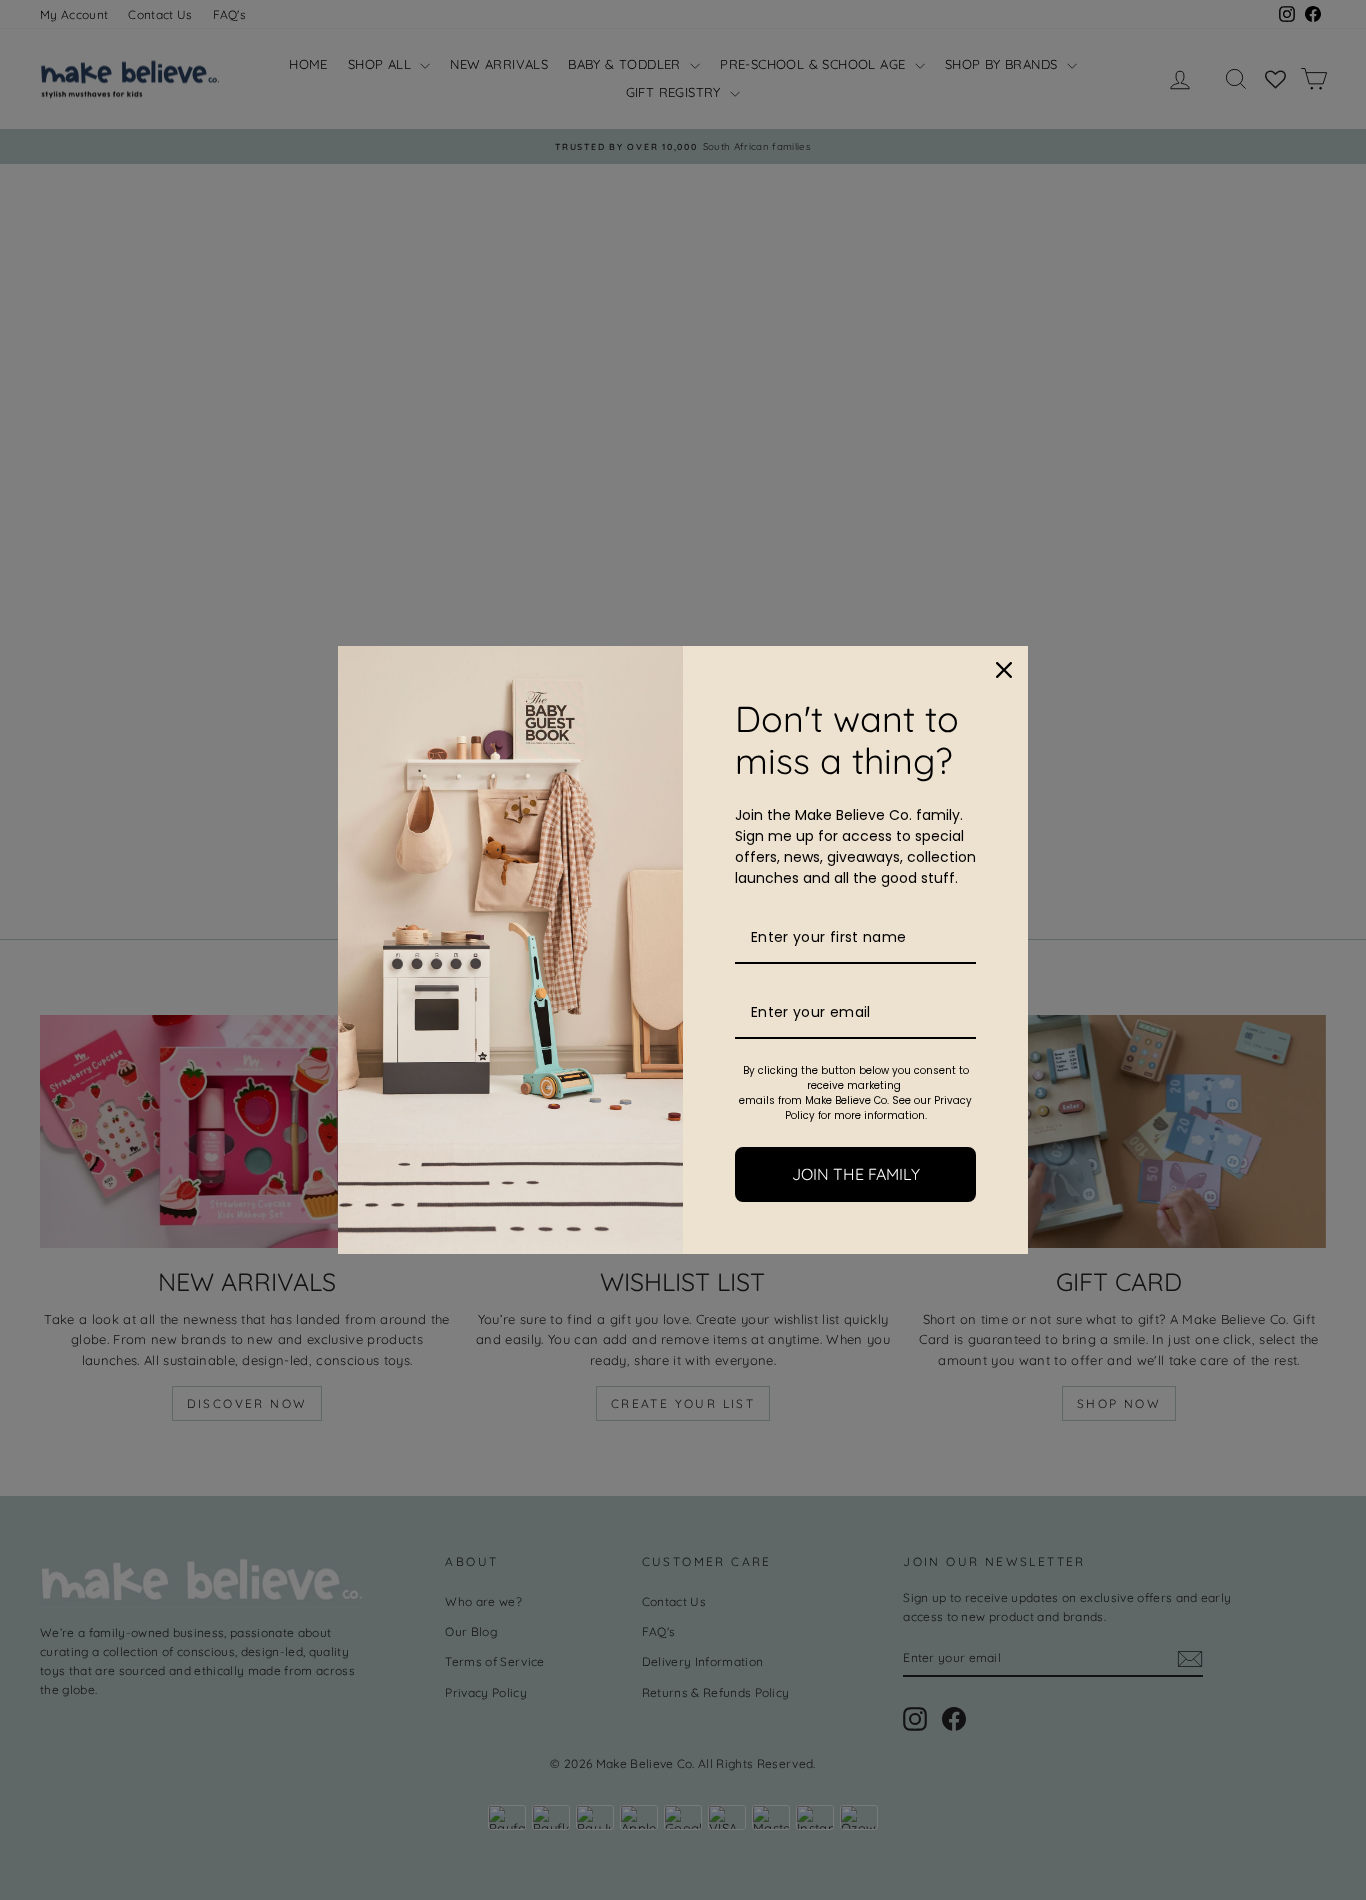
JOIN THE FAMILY (856, 1174)
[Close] (1004, 670)
